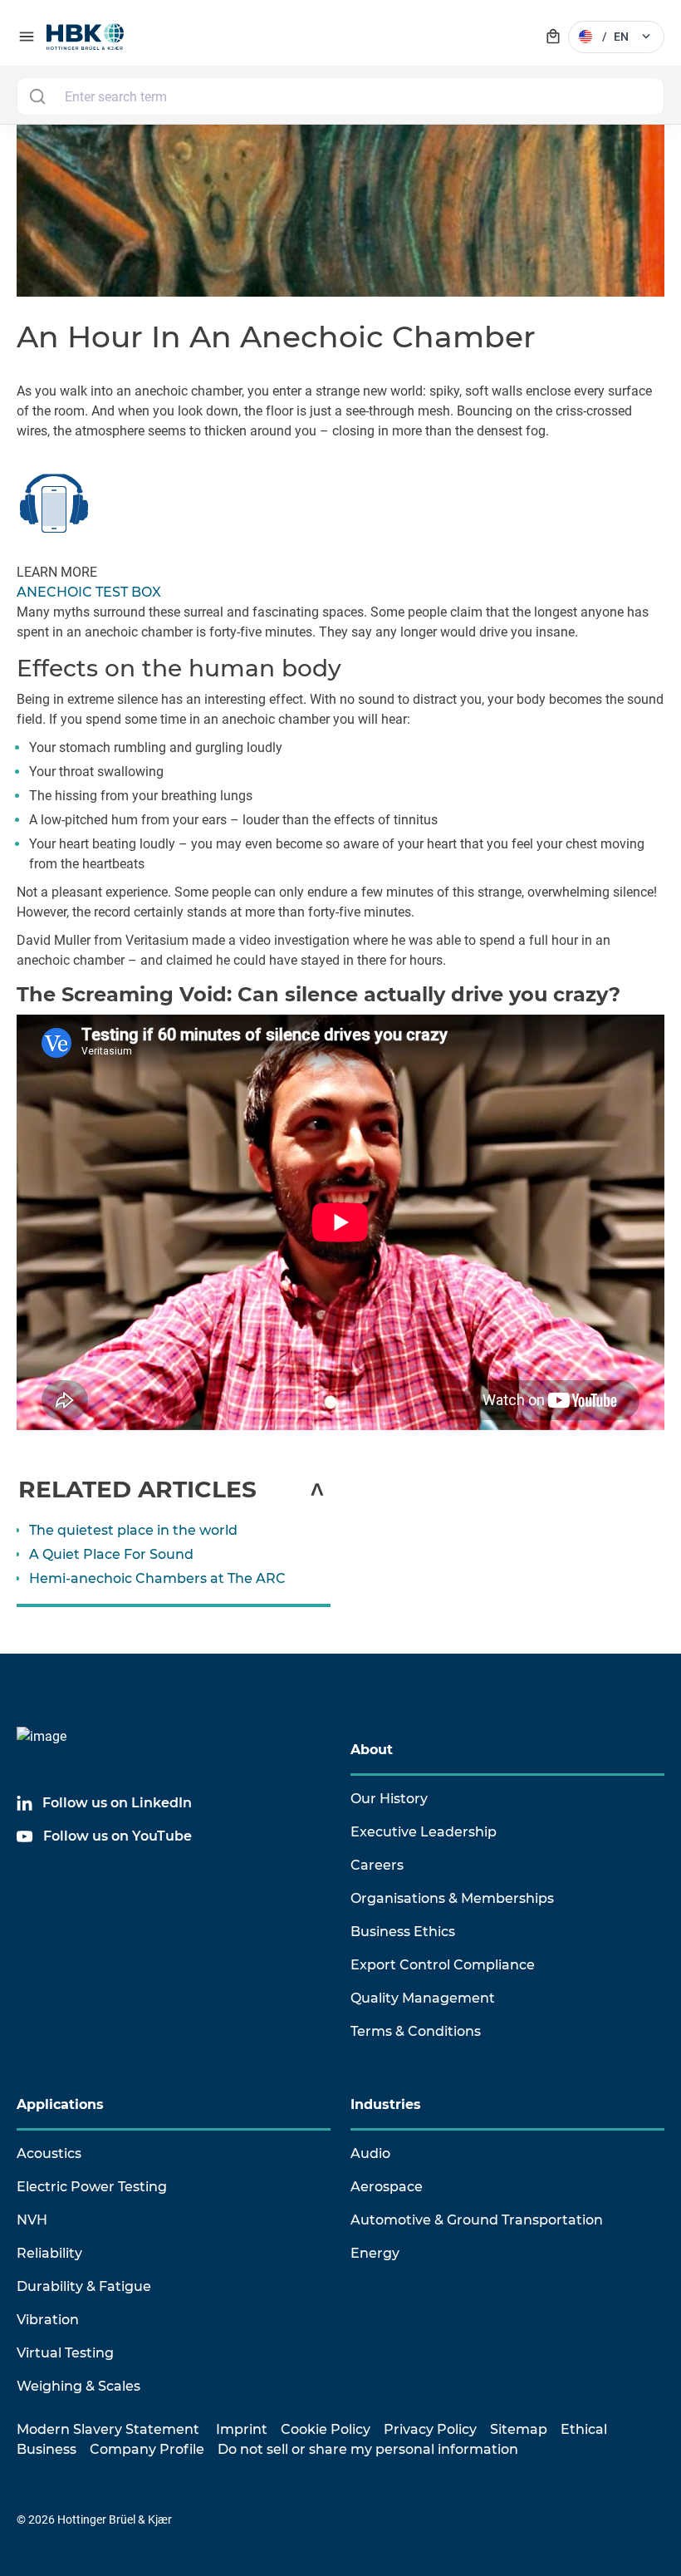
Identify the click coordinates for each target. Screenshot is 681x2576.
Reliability (49, 2253)
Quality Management (423, 1998)
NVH (32, 2220)
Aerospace (387, 2187)
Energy (375, 2253)
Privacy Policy (430, 2429)
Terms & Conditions (416, 2031)
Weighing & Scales (78, 2386)
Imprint (242, 2429)
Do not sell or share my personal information (368, 2449)
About (372, 1750)
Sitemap (519, 2429)
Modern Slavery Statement (108, 2429)
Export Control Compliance (443, 1965)
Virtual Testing (65, 2353)
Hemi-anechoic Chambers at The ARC (157, 1578)
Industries (386, 2104)
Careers (377, 1865)
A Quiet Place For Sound (111, 1554)
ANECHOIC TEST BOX (89, 592)
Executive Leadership (424, 1832)
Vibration (48, 2320)
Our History (389, 1799)
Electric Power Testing (92, 2187)
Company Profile (147, 2449)
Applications (60, 2104)
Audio (370, 2153)
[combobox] (340, 96)
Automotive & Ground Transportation (477, 2220)
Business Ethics (403, 1932)
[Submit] (37, 96)
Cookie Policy (326, 2429)
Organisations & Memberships (452, 1898)
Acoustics (49, 2153)
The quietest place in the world (133, 1530)
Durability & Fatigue (84, 2286)
